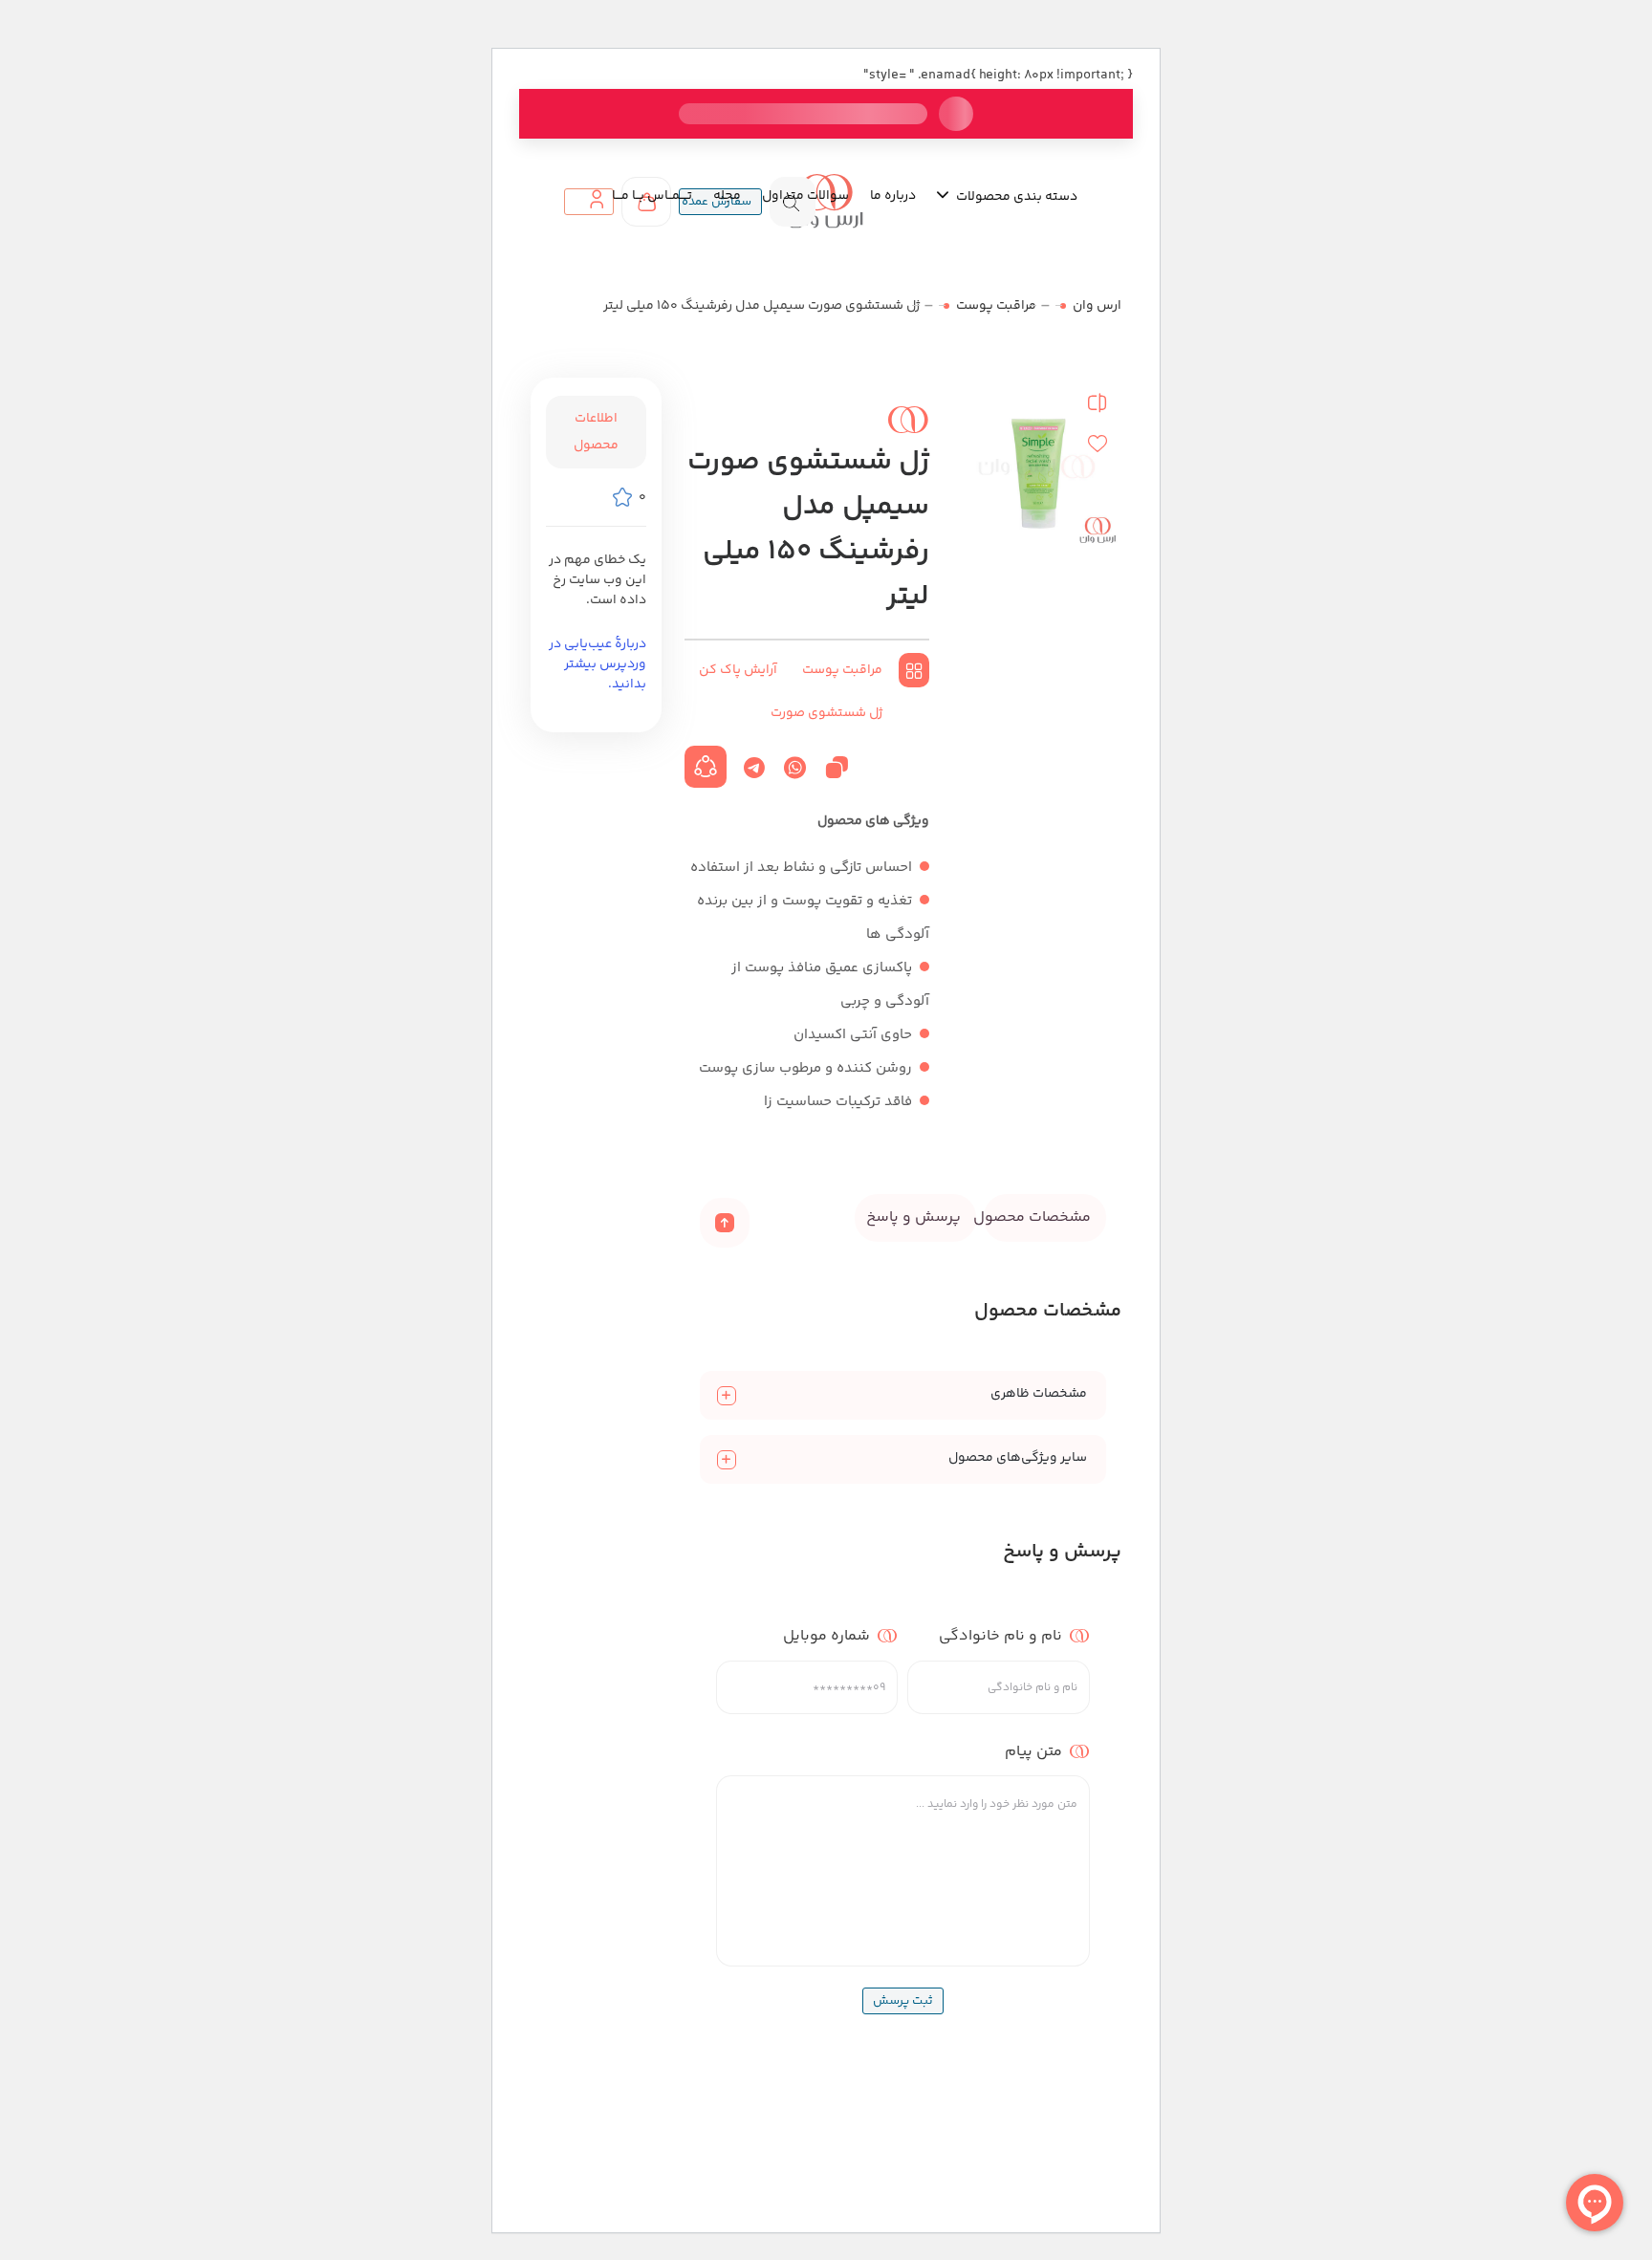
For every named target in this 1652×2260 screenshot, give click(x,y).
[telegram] (754, 767)
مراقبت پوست (996, 306)
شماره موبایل (826, 1636)
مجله (727, 196)
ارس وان (1097, 306)
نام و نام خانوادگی (1000, 1636)
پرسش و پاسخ (913, 1217)
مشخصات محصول (1037, 1217)
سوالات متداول (805, 196)
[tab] (1045, 1218)
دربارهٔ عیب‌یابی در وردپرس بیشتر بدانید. (598, 664)
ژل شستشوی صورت (826, 713)
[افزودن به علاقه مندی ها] (1097, 443)
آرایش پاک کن (738, 670)
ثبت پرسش (903, 2001)
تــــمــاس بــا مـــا (652, 196)
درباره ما (893, 196)
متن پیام (1033, 1751)
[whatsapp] (795, 767)
